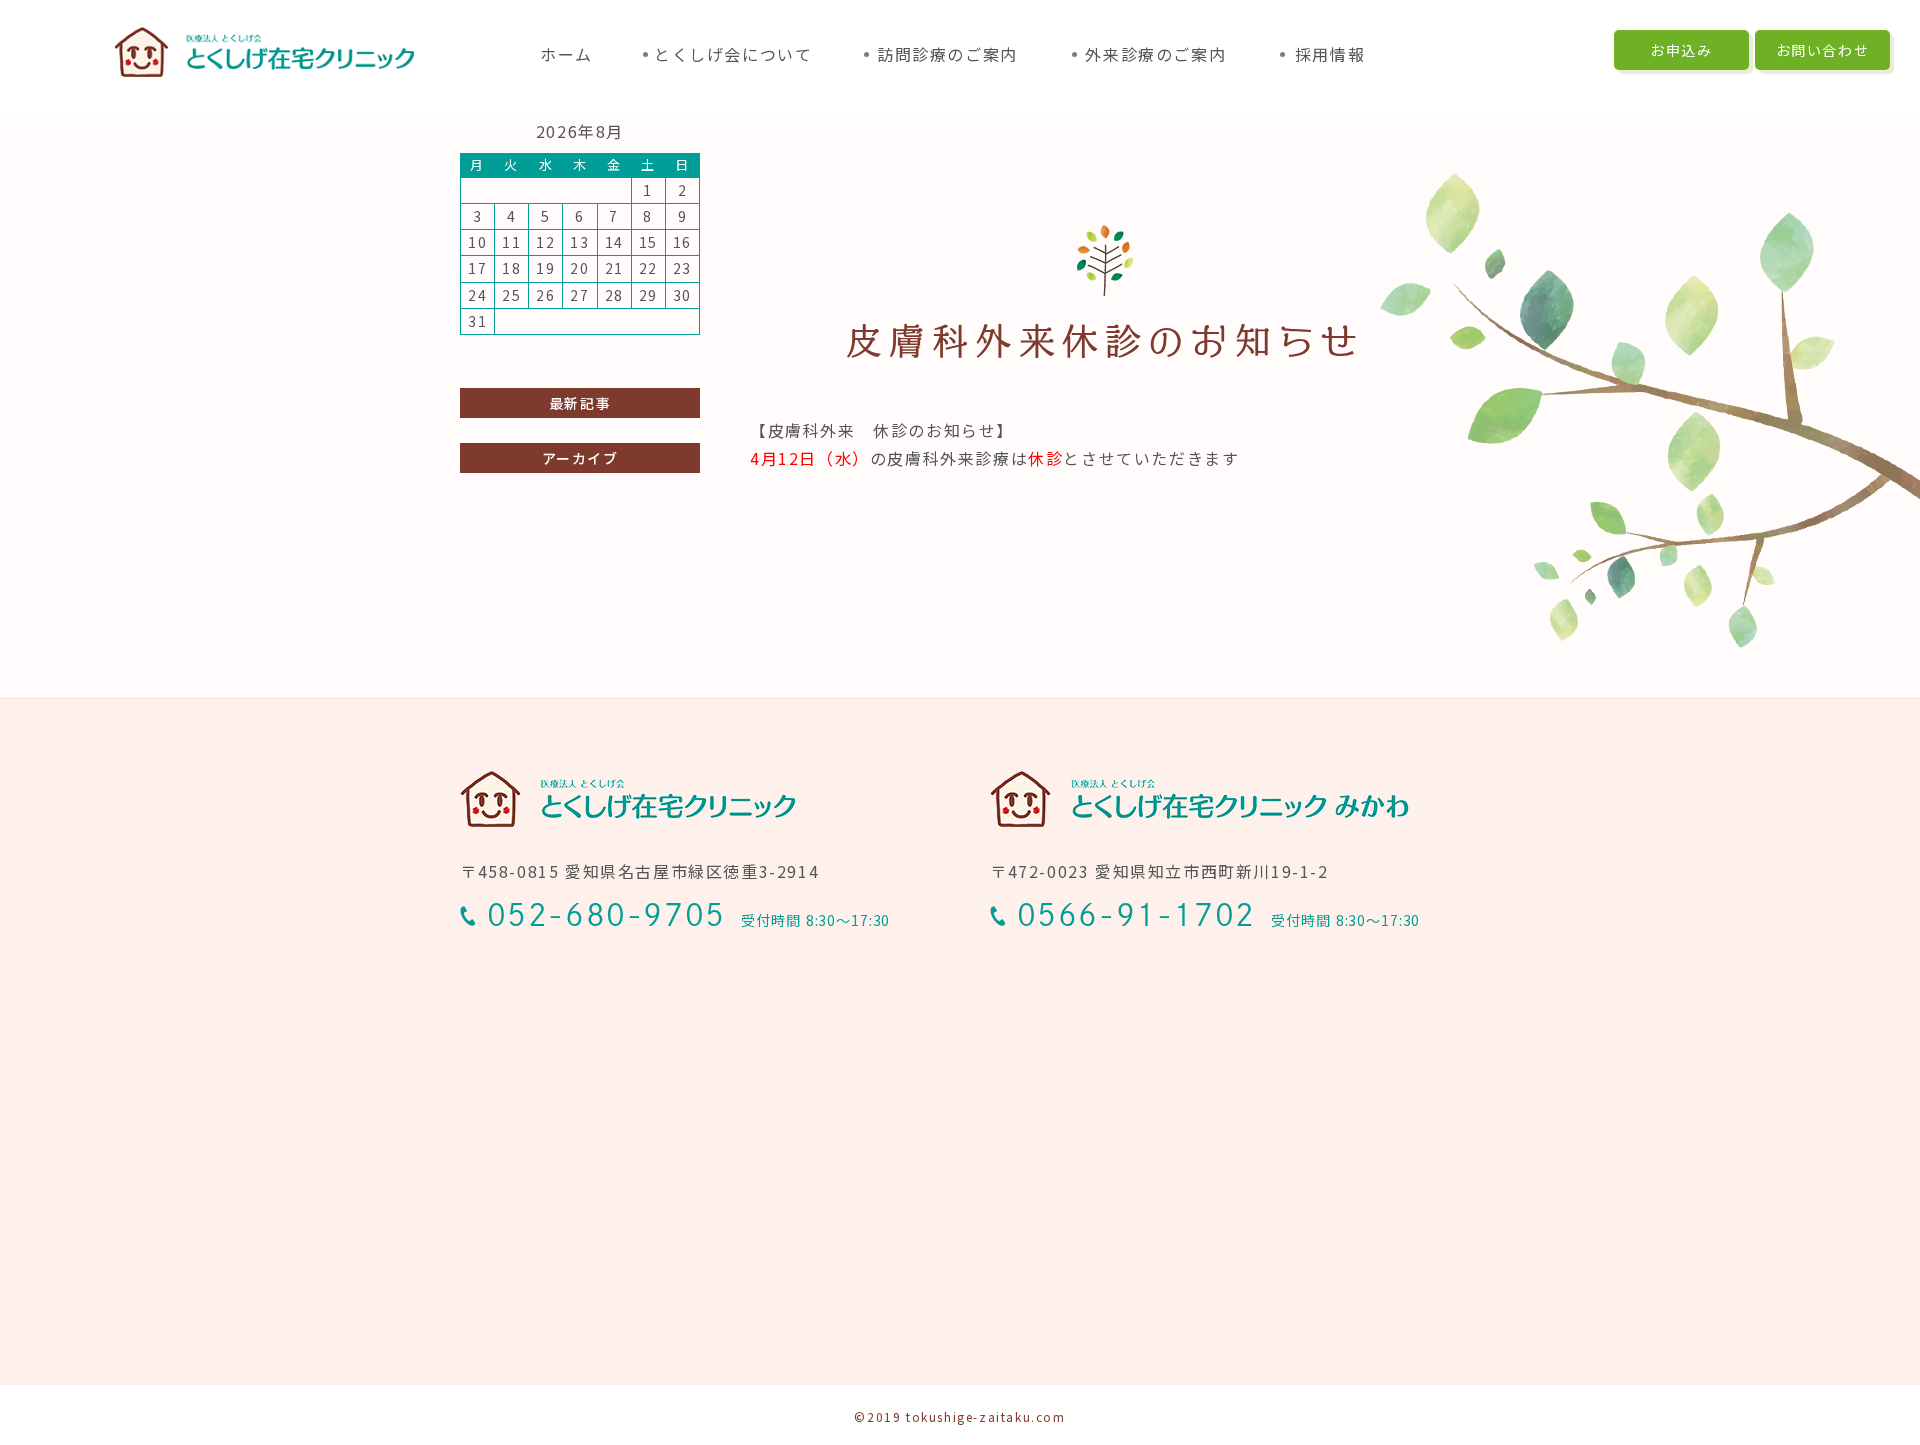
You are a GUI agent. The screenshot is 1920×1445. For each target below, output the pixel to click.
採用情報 (1330, 54)
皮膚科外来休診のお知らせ (1105, 341)
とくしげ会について (733, 54)
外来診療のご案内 (1155, 54)
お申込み (1681, 50)
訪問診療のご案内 (947, 54)
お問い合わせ (1823, 50)
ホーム (566, 54)
